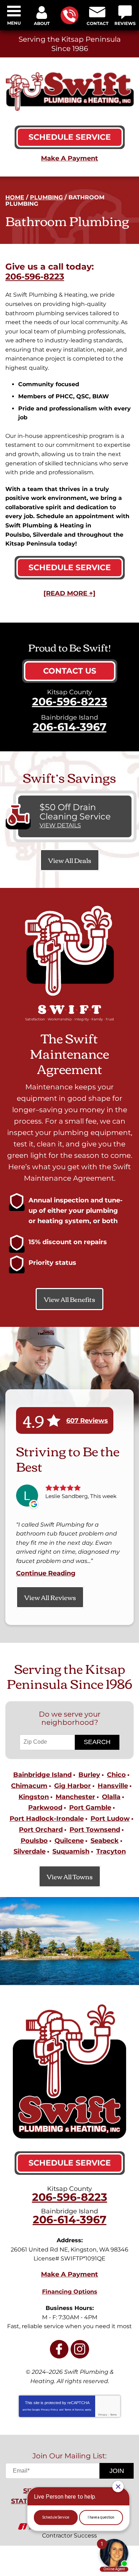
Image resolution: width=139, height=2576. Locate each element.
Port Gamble (90, 1808)
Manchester (75, 1797)
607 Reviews (87, 1421)
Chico (116, 1775)
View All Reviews (50, 1597)
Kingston (34, 1797)
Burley (89, 1775)
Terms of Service (74, 2410)
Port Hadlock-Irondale (47, 1819)
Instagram (80, 2349)
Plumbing (46, 197)
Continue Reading (46, 1573)
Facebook (59, 2349)
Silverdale (30, 1851)
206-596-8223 (69, 15)
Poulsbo (34, 1841)
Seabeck (105, 1841)
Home (15, 197)
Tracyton (111, 1851)
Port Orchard (41, 1830)
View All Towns (70, 1876)
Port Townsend (95, 1830)
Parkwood (45, 1808)
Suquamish (71, 1851)
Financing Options (70, 2292)
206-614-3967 (70, 727)
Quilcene (69, 1841)
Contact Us (70, 671)
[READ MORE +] (69, 593)
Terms (114, 2415)
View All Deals (70, 860)
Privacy (103, 2415)
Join (117, 2471)
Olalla (111, 1797)
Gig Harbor (73, 1786)
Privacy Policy (50, 2410)
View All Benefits (69, 1299)
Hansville (113, 1786)
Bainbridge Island (42, 1775)
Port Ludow (110, 1819)
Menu (14, 23)
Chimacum (29, 1786)
